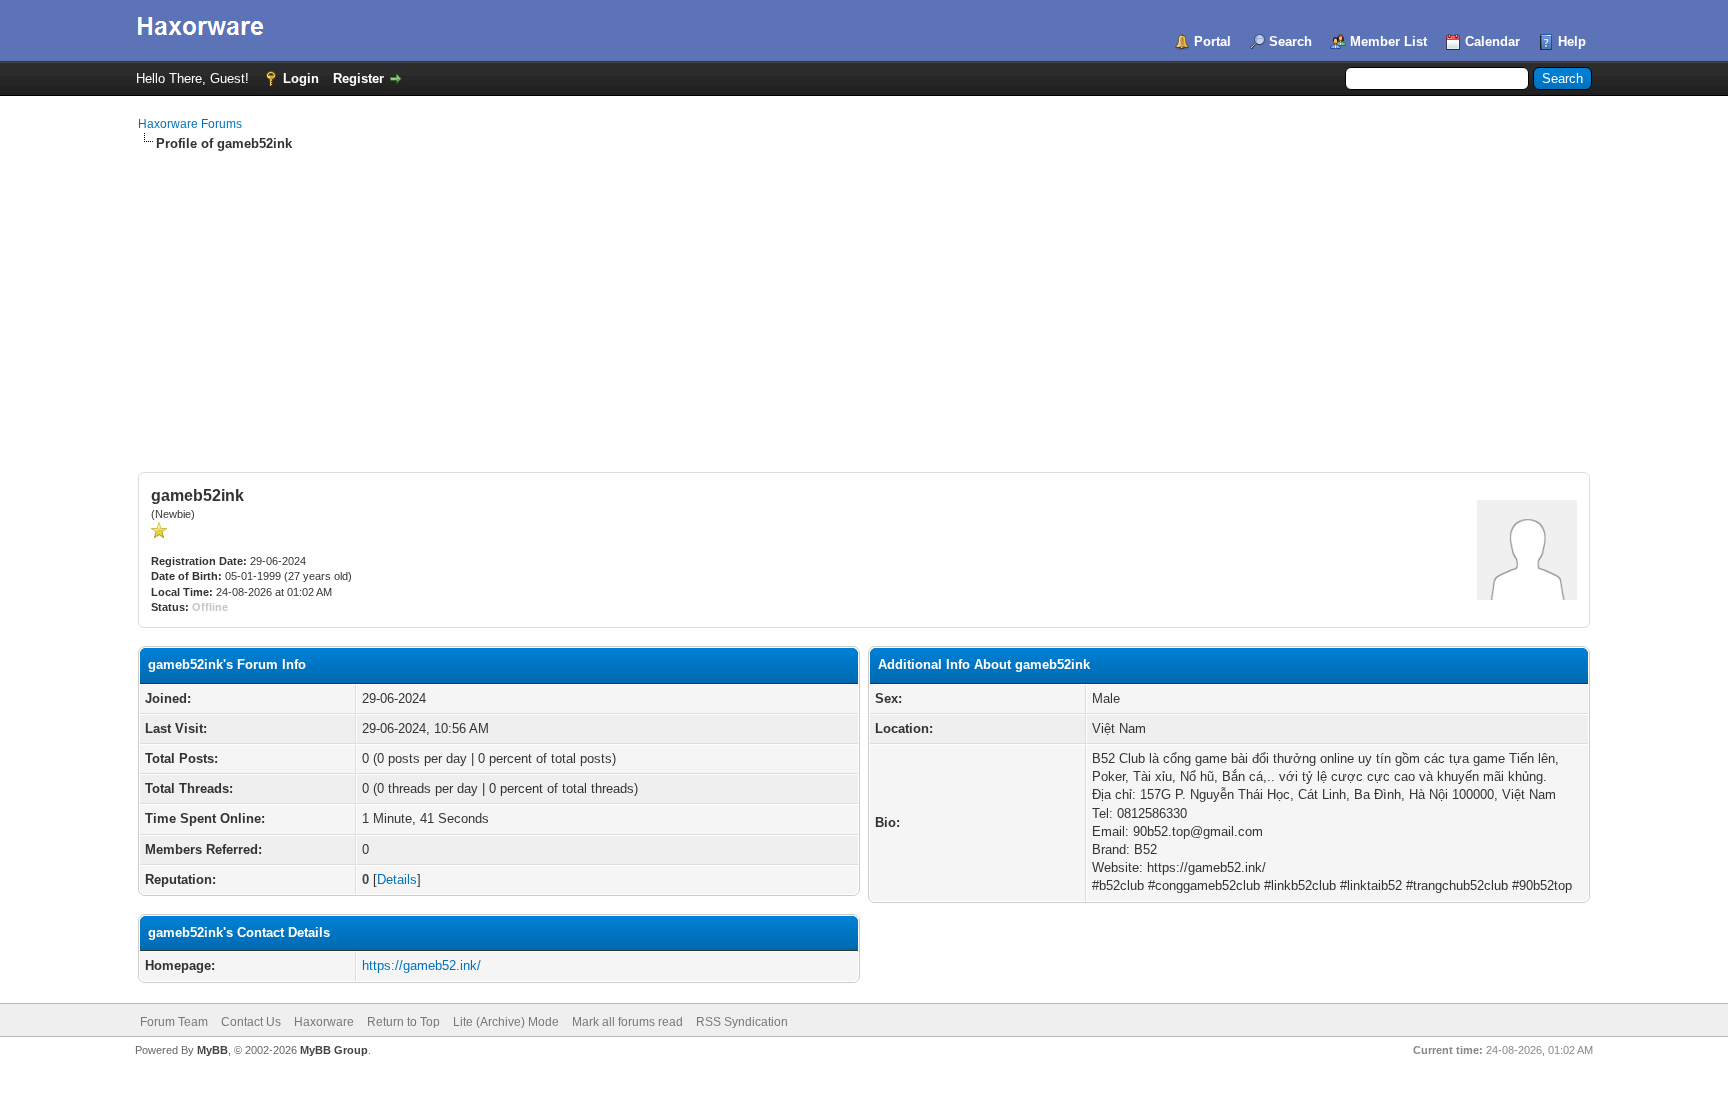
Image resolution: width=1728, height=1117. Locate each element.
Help (1572, 41)
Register (358, 78)
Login (301, 78)
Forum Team (174, 1022)
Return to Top (403, 1022)
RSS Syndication (742, 1022)
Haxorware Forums (190, 124)
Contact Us (251, 1022)
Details (397, 879)
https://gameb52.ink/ (421, 965)
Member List (1388, 41)
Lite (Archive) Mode (506, 1022)
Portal (1212, 41)
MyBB (212, 1050)
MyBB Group (334, 1050)
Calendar (1492, 41)
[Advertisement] (864, 303)
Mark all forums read (627, 1022)
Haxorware (324, 1022)
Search (1290, 41)
